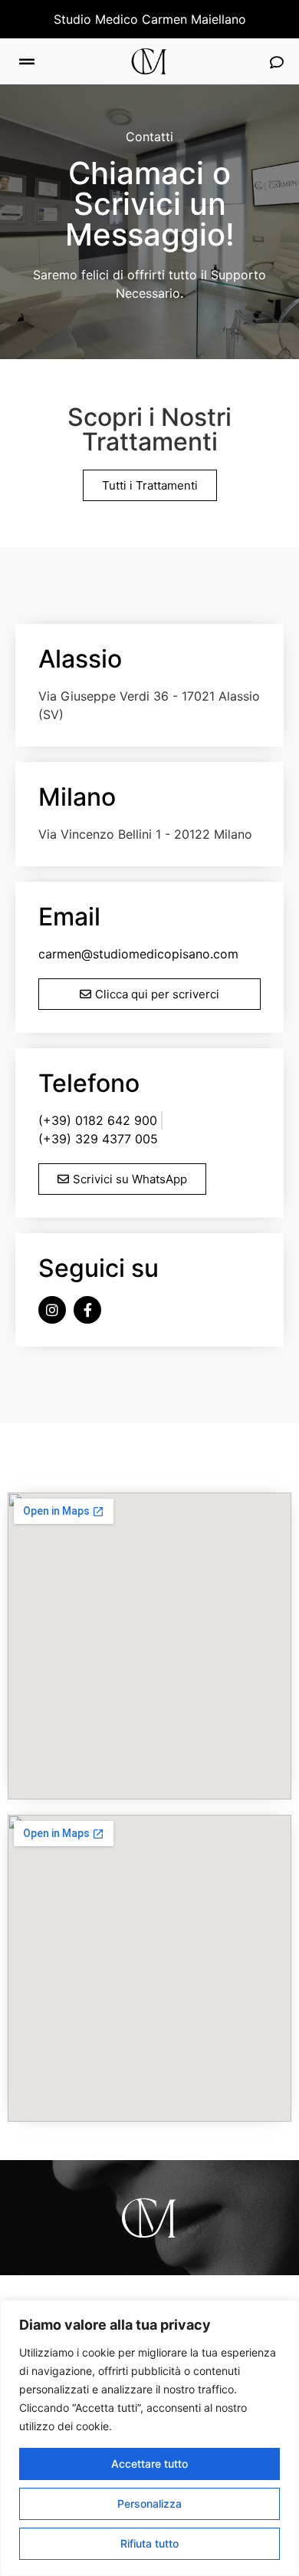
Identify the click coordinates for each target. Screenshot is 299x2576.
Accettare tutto (149, 2464)
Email (69, 917)
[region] (149, 2438)
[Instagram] (52, 1310)
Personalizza (149, 2503)
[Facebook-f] (87, 1310)
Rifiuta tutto (149, 2543)
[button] (27, 62)
